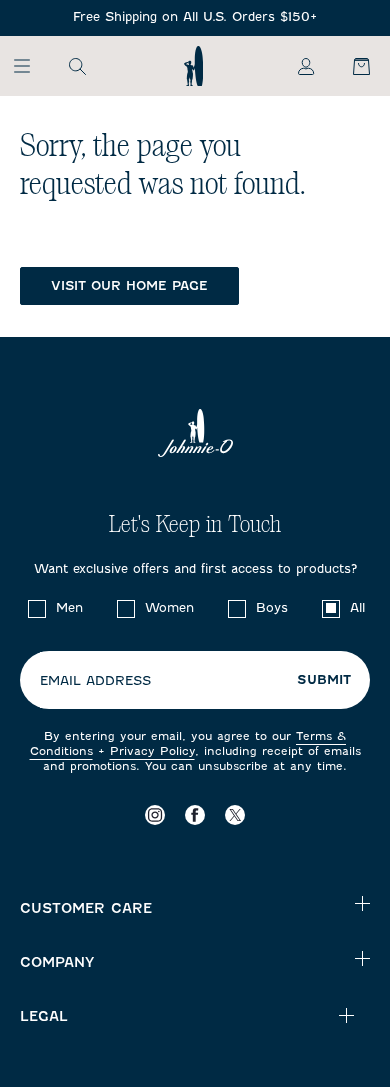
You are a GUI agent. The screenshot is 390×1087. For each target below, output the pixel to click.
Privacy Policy (152, 751)
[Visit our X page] (235, 815)
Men (69, 607)
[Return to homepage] (193, 66)
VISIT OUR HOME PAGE (129, 285)
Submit (324, 680)
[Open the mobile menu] (31, 66)
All (357, 607)
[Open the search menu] (77, 66)
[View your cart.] (350, 66)
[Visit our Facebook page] (195, 815)
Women (169, 607)
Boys (272, 607)
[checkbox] (37, 609)
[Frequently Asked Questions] (195, 17)
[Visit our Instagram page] (155, 815)
